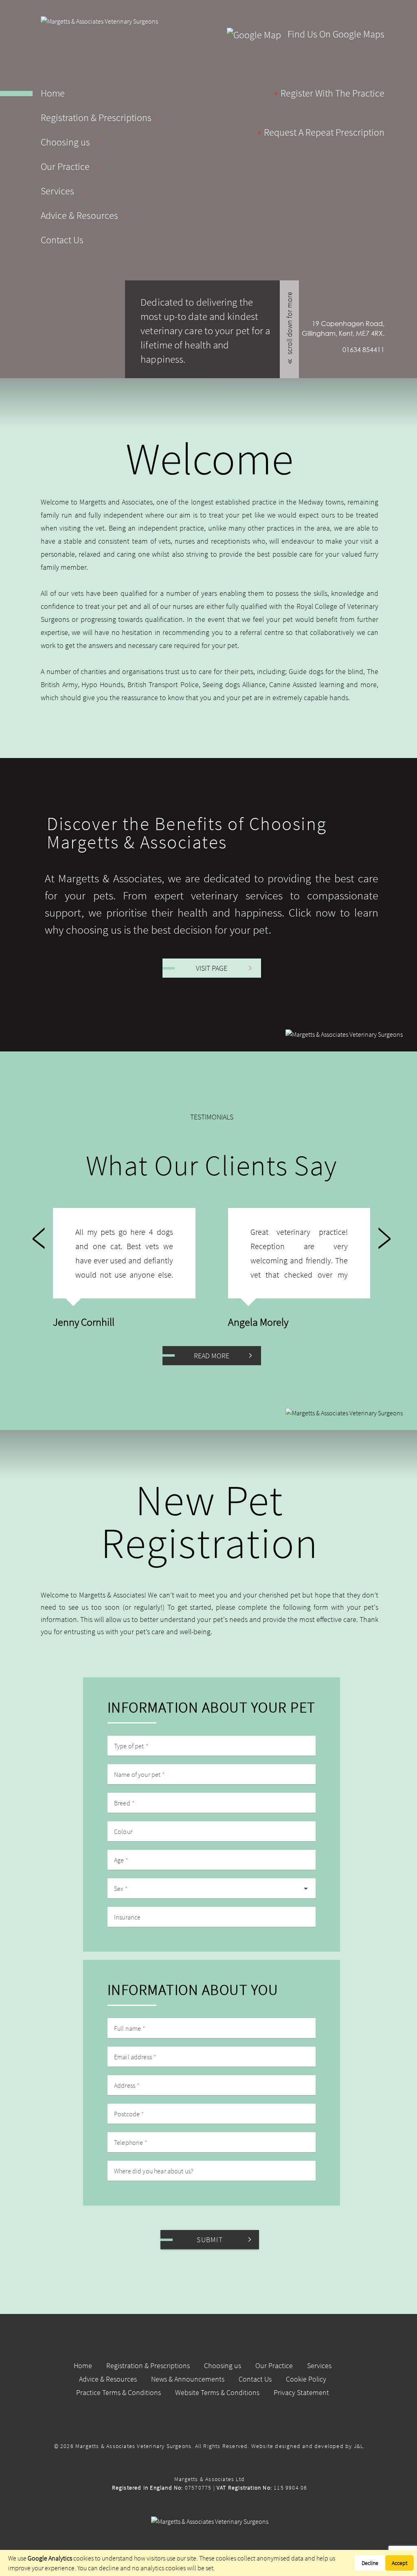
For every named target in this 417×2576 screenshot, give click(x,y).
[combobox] (212, 1888)
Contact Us (62, 240)
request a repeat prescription (324, 132)
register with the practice (333, 93)
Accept (399, 2563)
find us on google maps (335, 34)
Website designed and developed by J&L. (308, 2446)
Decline (370, 2563)
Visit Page (212, 968)
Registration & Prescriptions (97, 118)
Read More (212, 1356)
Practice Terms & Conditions (119, 2392)
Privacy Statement (301, 2392)
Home (53, 93)
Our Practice (66, 166)
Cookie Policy (306, 2379)
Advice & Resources (80, 215)
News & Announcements (188, 2379)
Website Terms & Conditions (217, 2392)
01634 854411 (363, 349)
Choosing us (66, 142)
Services (58, 191)
